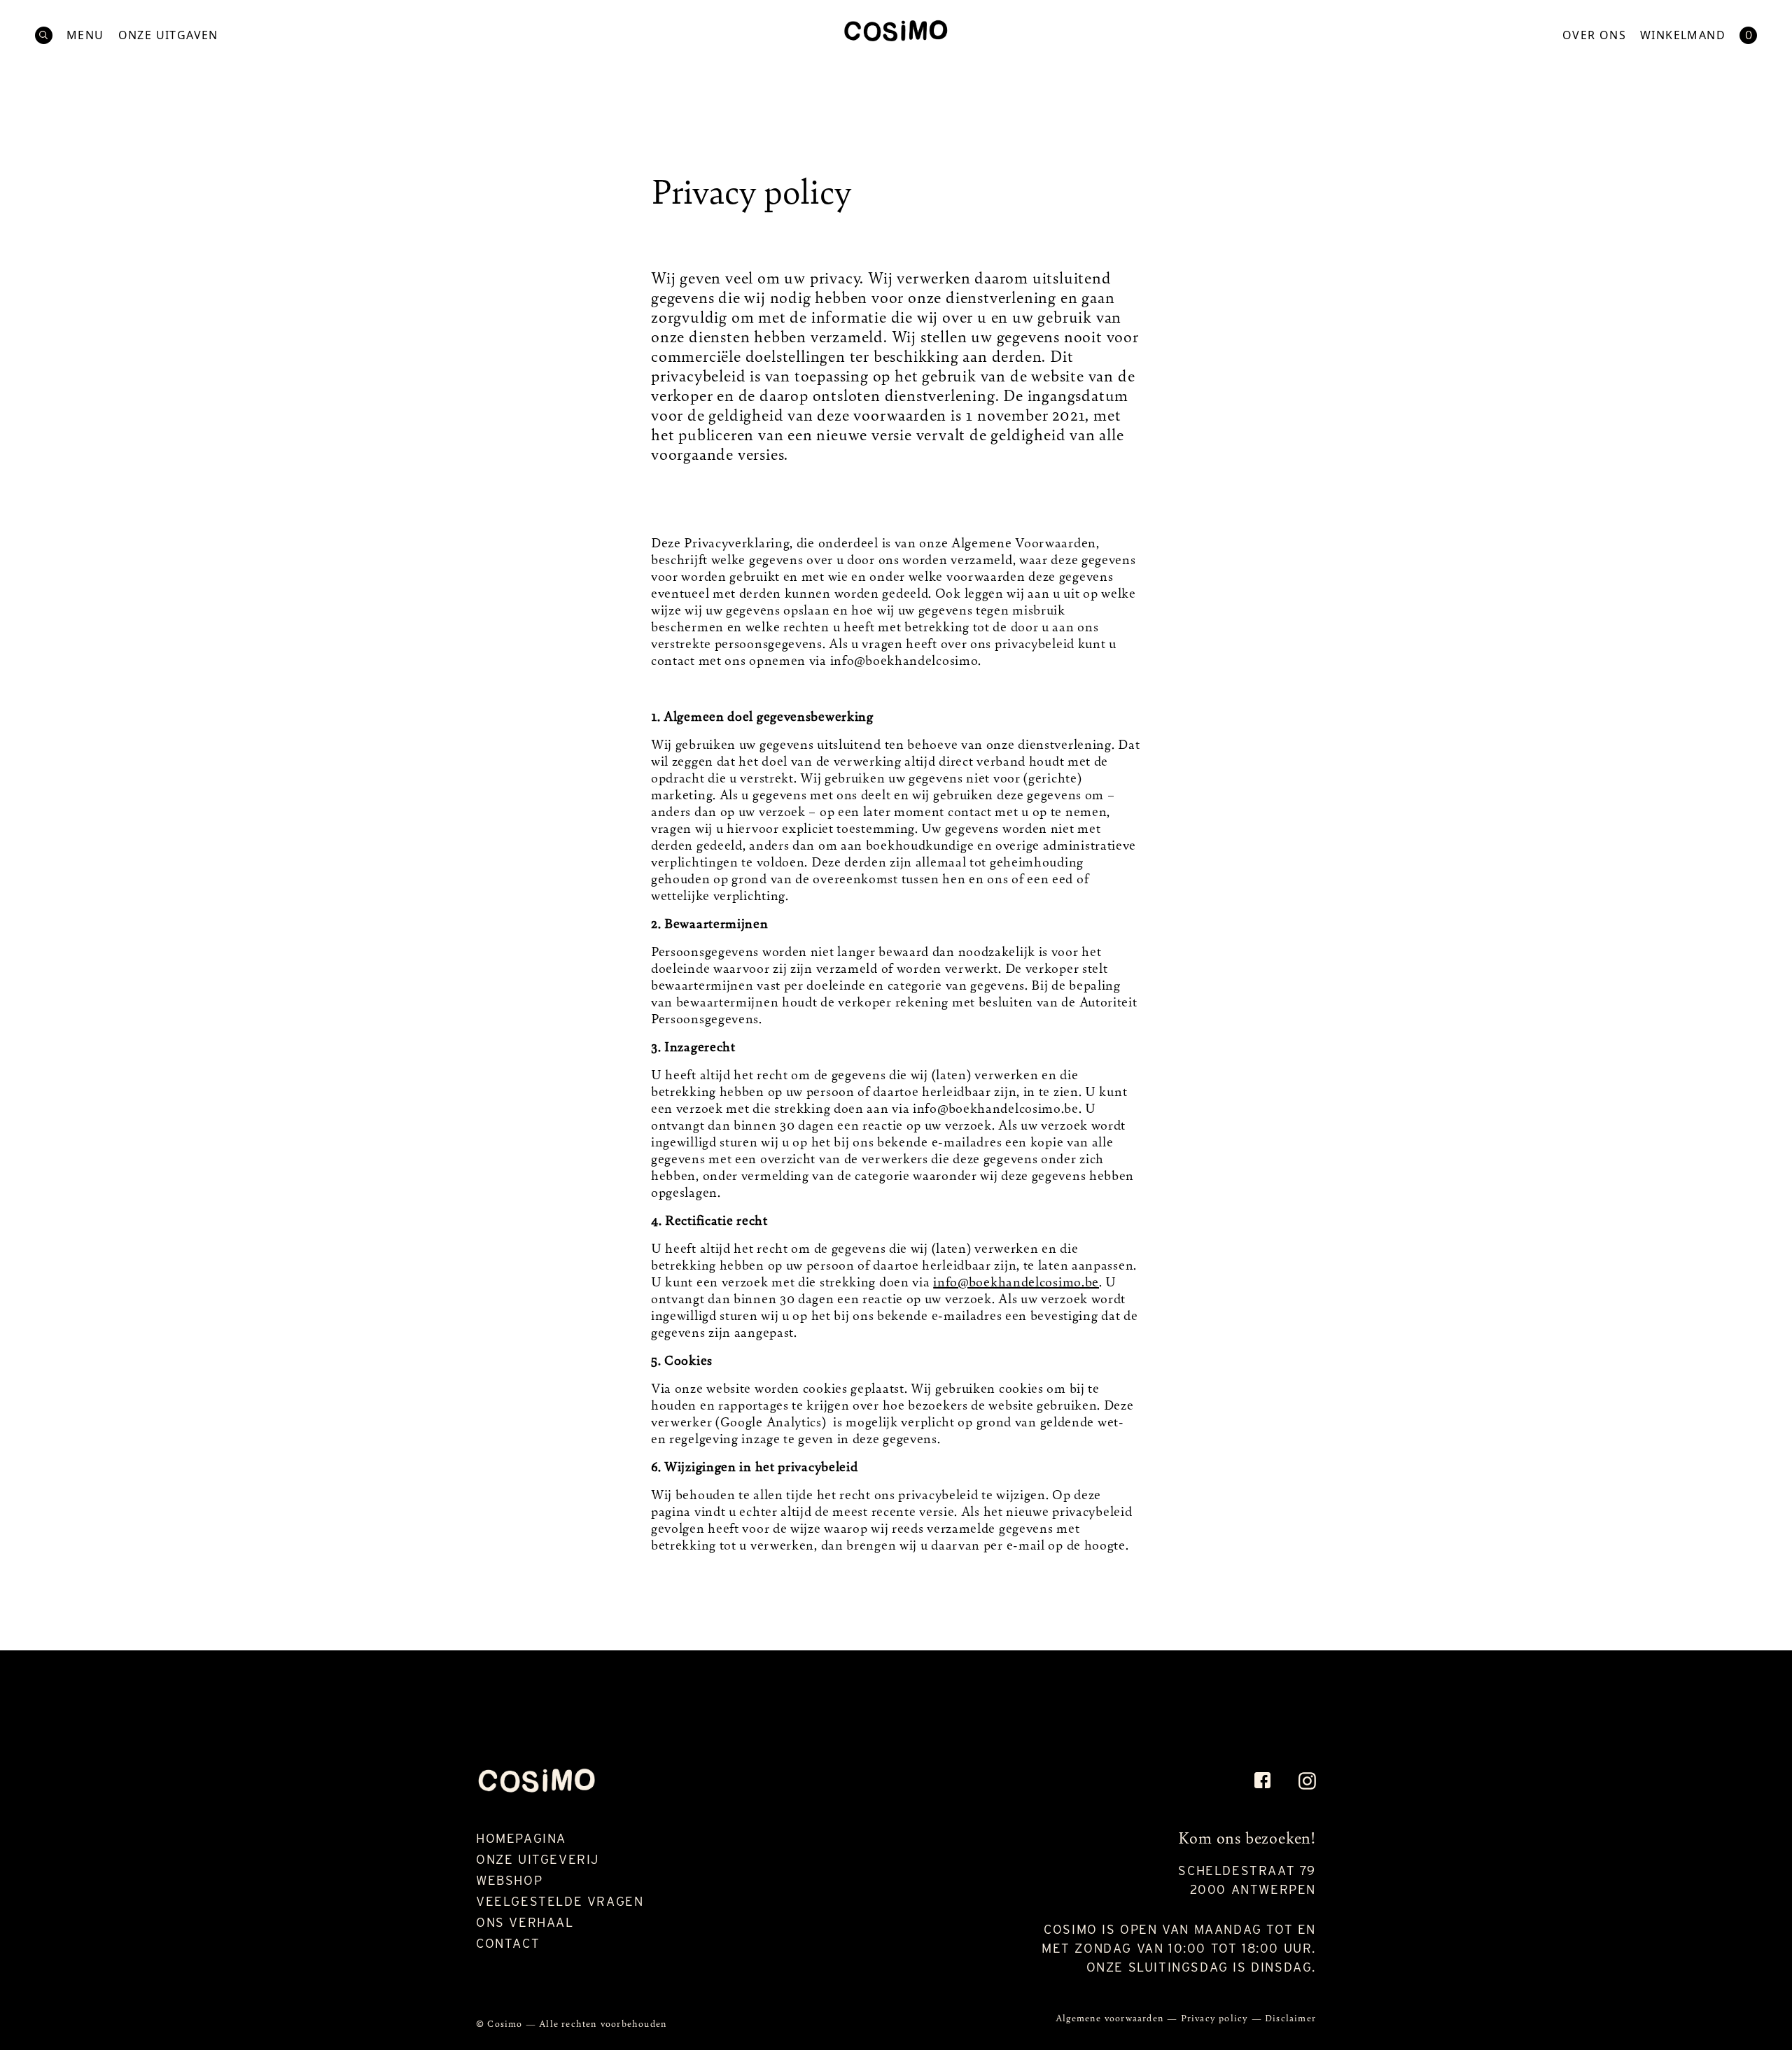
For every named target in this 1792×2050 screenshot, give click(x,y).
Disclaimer (1290, 2017)
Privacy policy (1216, 2017)
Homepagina (521, 1838)
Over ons (1594, 35)
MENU (85, 35)
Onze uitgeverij (538, 1859)
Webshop (509, 1880)
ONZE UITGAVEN (168, 35)
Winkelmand (1683, 35)
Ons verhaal (525, 1922)
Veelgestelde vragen (560, 1901)
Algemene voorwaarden (1111, 2017)
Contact (508, 1943)
